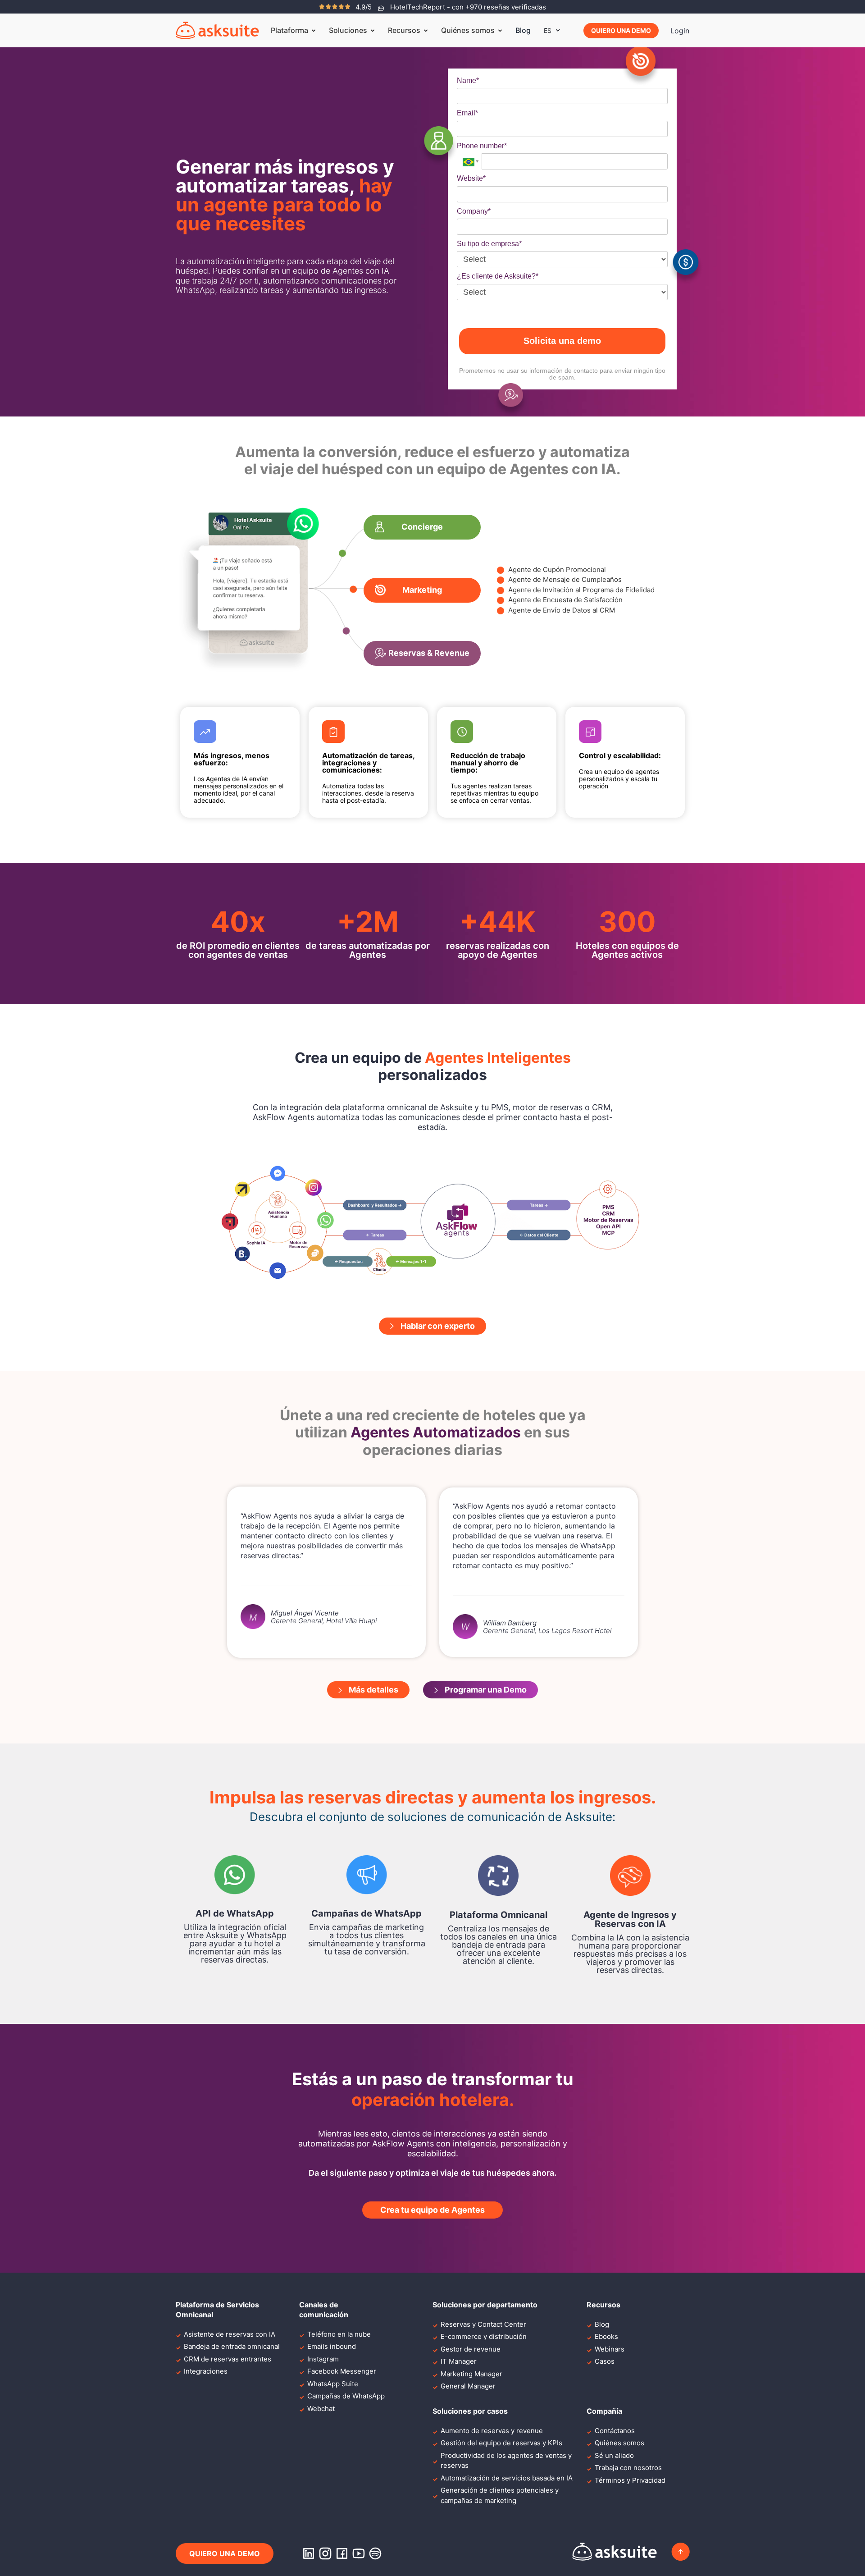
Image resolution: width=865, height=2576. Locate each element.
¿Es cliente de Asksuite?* (498, 276)
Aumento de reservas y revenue (492, 2431)
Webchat (321, 2409)
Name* (468, 80)
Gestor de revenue (471, 2349)
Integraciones (206, 2371)
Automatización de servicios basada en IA (507, 2478)
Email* (467, 113)
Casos (605, 2361)
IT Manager (459, 2361)
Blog (523, 30)
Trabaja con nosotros (628, 2468)
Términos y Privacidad (630, 2480)
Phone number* (482, 146)
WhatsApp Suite (333, 2384)
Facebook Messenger (342, 2371)
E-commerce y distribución (484, 2336)
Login (680, 31)
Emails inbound (332, 2346)
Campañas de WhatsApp (346, 2396)
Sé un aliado (614, 2455)
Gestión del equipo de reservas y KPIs (501, 2443)
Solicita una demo (562, 341)
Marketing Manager (471, 2374)
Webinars (610, 2349)
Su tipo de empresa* (489, 244)
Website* (471, 178)
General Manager (468, 2386)
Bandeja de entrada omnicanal (232, 2346)
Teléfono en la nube (339, 2334)
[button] (422, 527)
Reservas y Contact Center (483, 2324)
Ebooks (606, 2336)
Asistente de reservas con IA (230, 2334)
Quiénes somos (619, 2443)
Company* (474, 211)
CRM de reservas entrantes (228, 2359)
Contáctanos (615, 2431)
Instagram (323, 2359)
